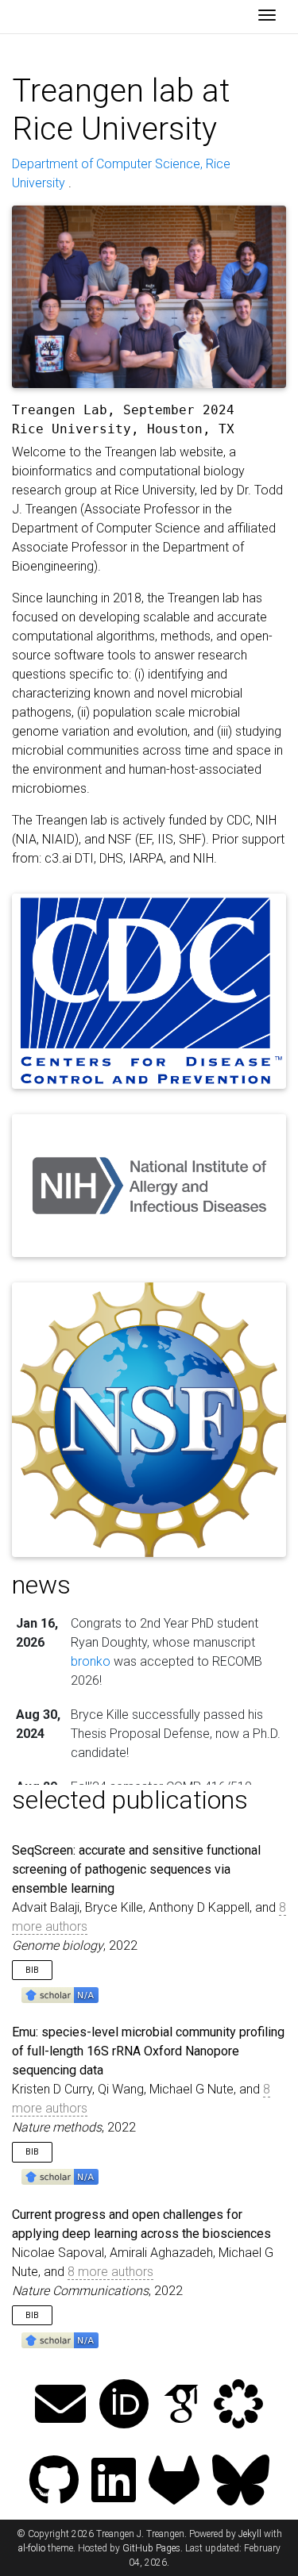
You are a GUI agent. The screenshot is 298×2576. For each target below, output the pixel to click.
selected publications (130, 1800)
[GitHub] (54, 2482)
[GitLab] (174, 2482)
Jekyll (250, 2534)
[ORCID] (124, 2406)
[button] (60, 1994)
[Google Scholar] (181, 2406)
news (41, 1585)
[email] (60, 2406)
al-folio (32, 2548)
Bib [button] (32, 1970)
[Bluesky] (241, 2482)
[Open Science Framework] (238, 2406)
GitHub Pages (151, 2548)
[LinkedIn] (114, 2482)
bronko (91, 1661)
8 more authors (110, 2272)
